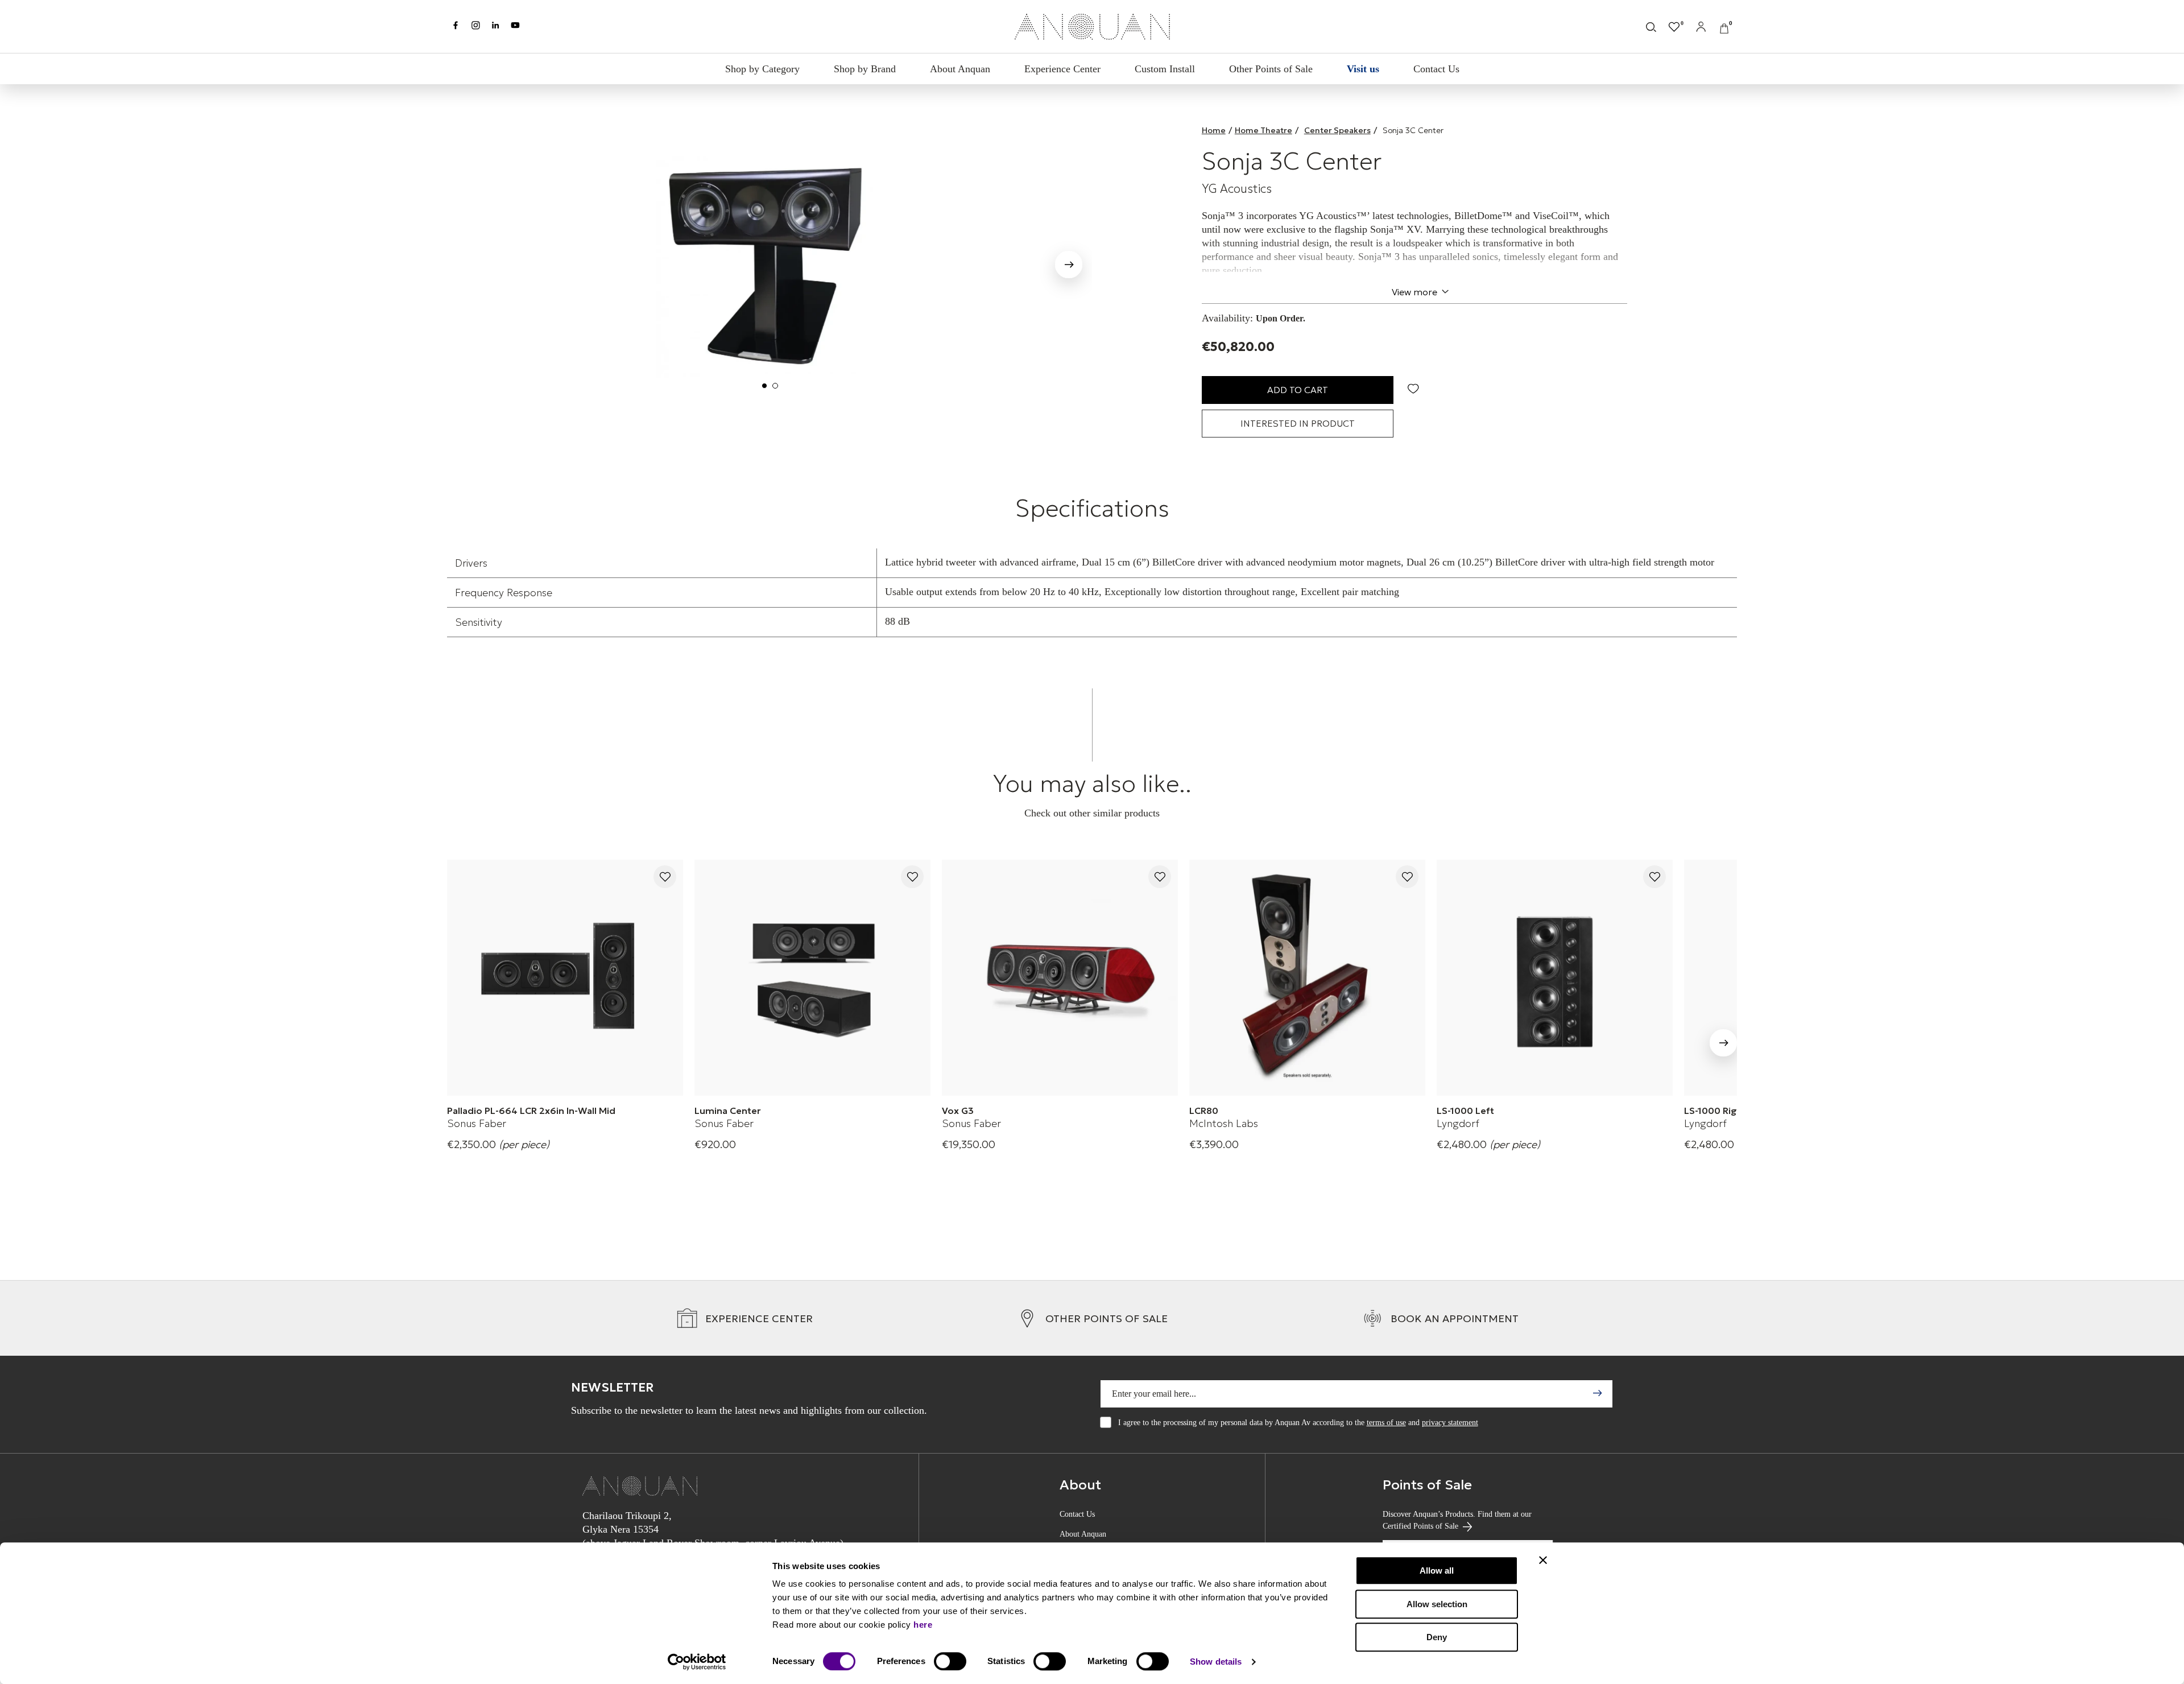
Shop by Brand (865, 69)
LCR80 (1204, 1111)
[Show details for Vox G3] (1060, 978)
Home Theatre (1263, 130)
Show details (1216, 1662)
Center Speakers (1337, 130)
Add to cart (1298, 390)
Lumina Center (728, 1111)
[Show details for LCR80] (1307, 978)
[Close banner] (1543, 1560)
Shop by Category (762, 69)
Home (1214, 130)
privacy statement (1450, 1423)
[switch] (950, 1661)
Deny (1437, 1637)
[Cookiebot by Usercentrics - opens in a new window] (697, 1662)
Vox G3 (958, 1111)
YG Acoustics (1237, 189)
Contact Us (1436, 69)
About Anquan (960, 69)
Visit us (1363, 69)
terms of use (1386, 1423)
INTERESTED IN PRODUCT (1298, 423)
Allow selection (1437, 1604)
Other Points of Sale (1271, 69)
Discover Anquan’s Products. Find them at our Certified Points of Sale (1457, 1520)
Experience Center (1062, 69)
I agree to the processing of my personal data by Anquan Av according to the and (1298, 1423)
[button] (470, 262)
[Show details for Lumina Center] (812, 978)
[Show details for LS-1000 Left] (1555, 978)
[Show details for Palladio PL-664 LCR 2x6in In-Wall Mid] (565, 978)
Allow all (1437, 1571)
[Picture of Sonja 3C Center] (770, 261)
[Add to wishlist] (665, 878)
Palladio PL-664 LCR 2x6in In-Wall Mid (531, 1111)
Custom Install (1165, 69)
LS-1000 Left (1465, 1111)
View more (1414, 292)
